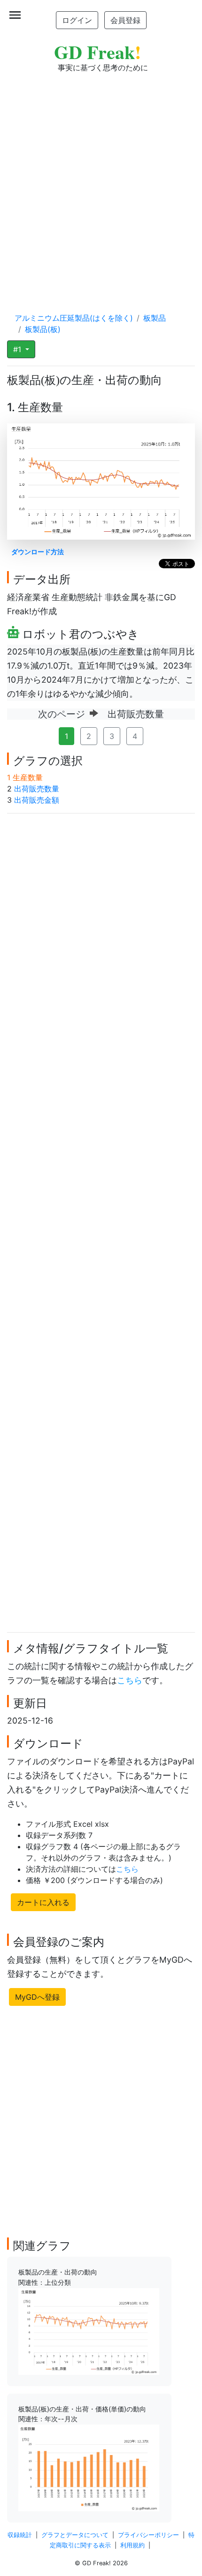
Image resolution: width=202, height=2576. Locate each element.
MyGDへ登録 (37, 1997)
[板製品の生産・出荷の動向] (89, 2331)
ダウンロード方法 (38, 552)
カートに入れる (43, 1902)
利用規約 (132, 2545)
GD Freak (97, 52)
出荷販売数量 (37, 789)
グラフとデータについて (75, 2535)
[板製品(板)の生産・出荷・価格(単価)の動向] (89, 2467)
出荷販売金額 (37, 800)
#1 (18, 349)
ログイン (77, 20)
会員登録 (125, 20)
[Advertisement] (101, 183)
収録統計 (20, 2535)
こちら (130, 1680)
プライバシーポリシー (148, 2535)
